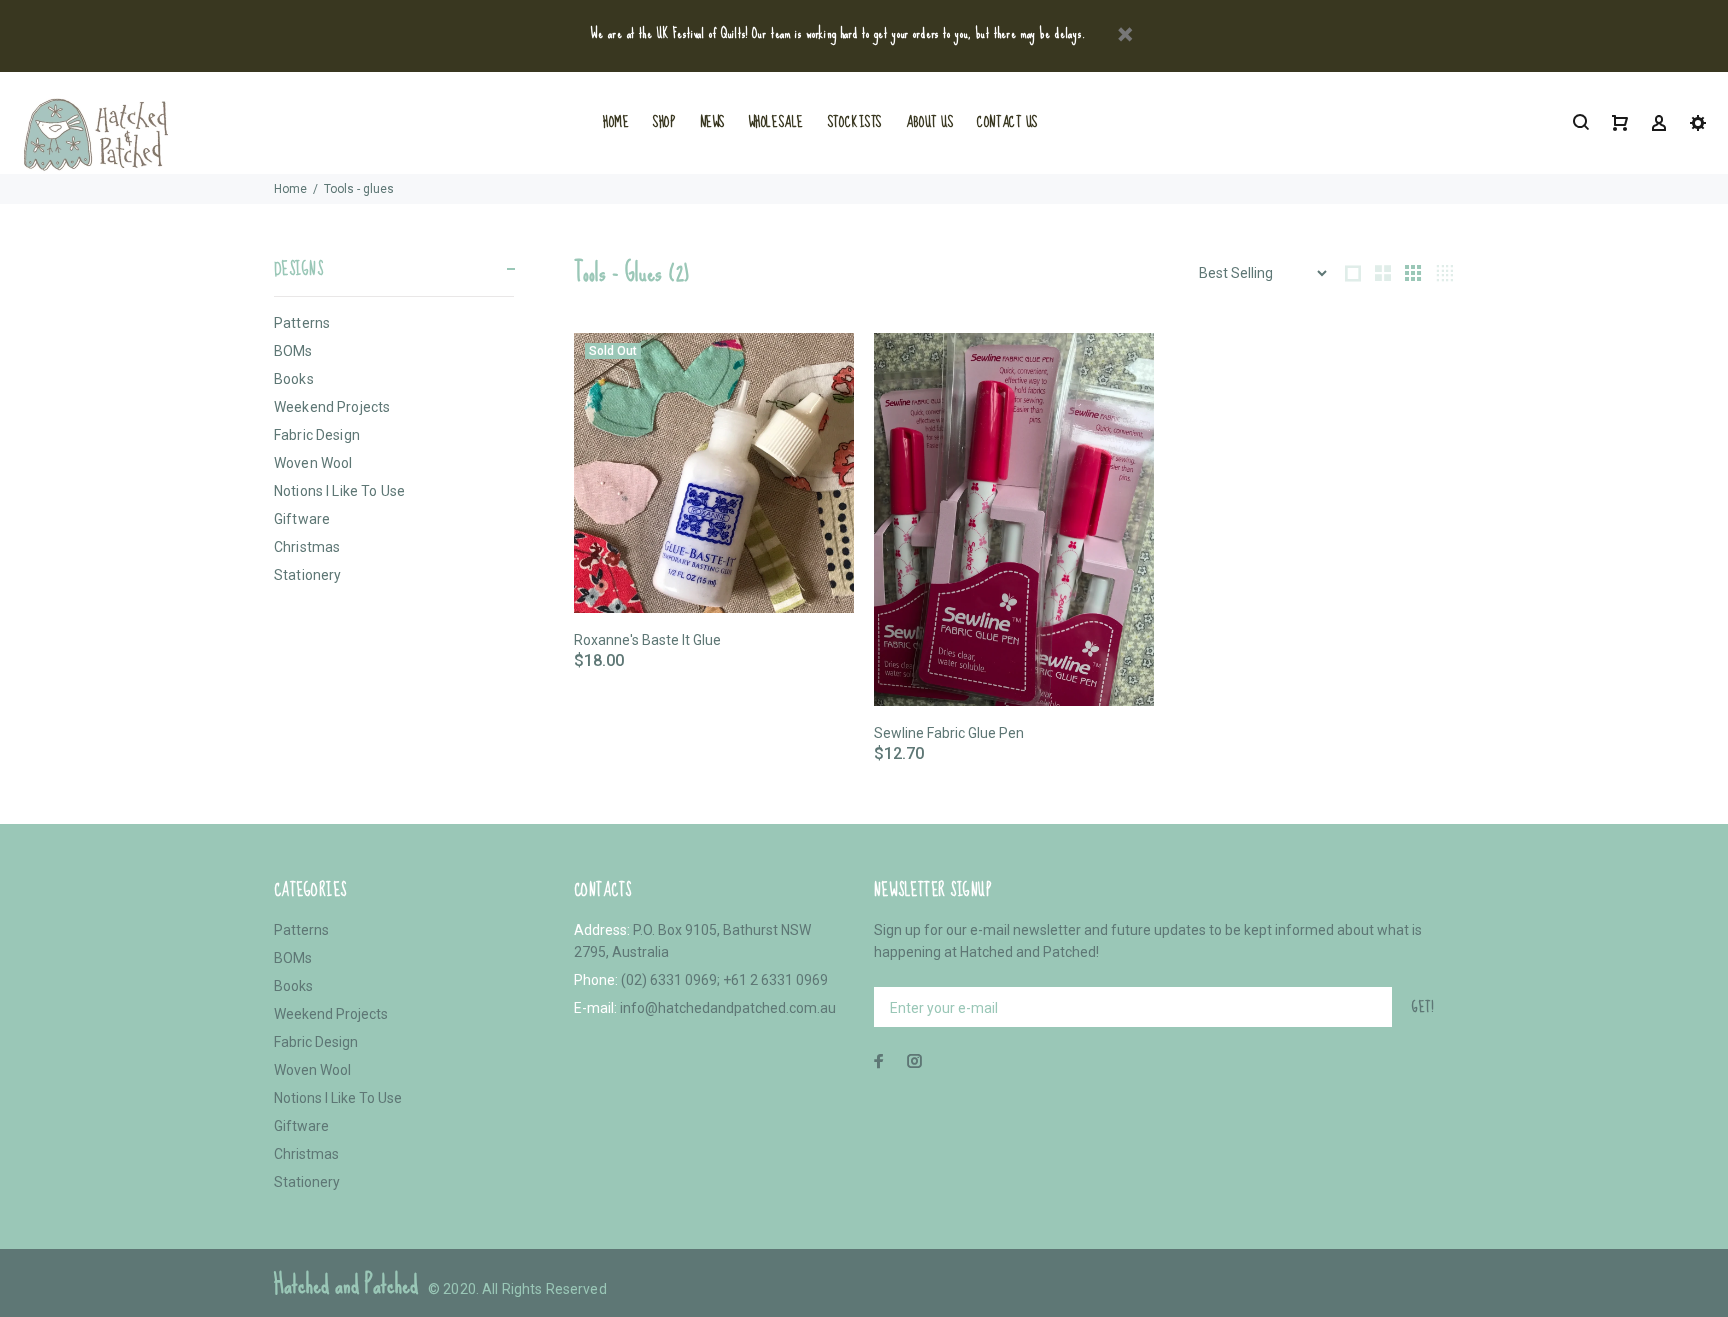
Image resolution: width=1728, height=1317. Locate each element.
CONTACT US (1007, 122)
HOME (616, 122)
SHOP (664, 122)
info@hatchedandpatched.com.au (728, 1008)
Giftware (302, 519)
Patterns (302, 323)
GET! (1423, 1007)
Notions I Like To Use (339, 491)
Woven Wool (313, 463)
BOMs (293, 351)
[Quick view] (821, 366)
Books (294, 379)
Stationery (307, 575)
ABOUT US (929, 122)
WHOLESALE (776, 122)
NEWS (712, 122)
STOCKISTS (855, 122)
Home (290, 189)
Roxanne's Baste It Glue (647, 640)
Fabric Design (317, 435)
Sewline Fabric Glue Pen (949, 733)
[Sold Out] (714, 472)
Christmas (307, 547)
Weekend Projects (332, 407)
